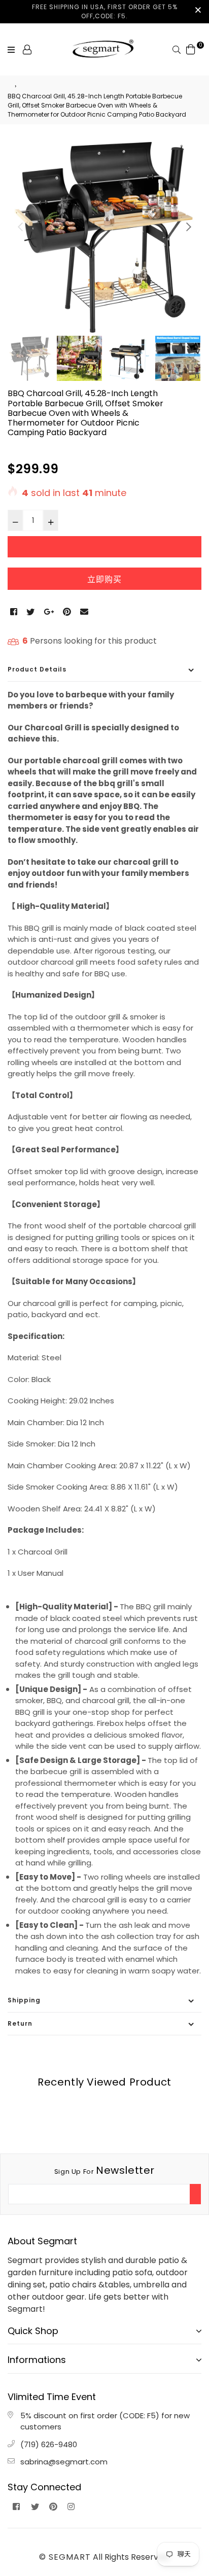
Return (20, 2023)
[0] (191, 49)
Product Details (37, 669)
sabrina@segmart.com (64, 2462)
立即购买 (104, 579)
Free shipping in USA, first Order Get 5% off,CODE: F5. (105, 11)
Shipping (24, 2000)
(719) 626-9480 (49, 2444)
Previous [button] (20, 227)
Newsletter (104, 2170)
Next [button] (189, 227)
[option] (104, 236)
